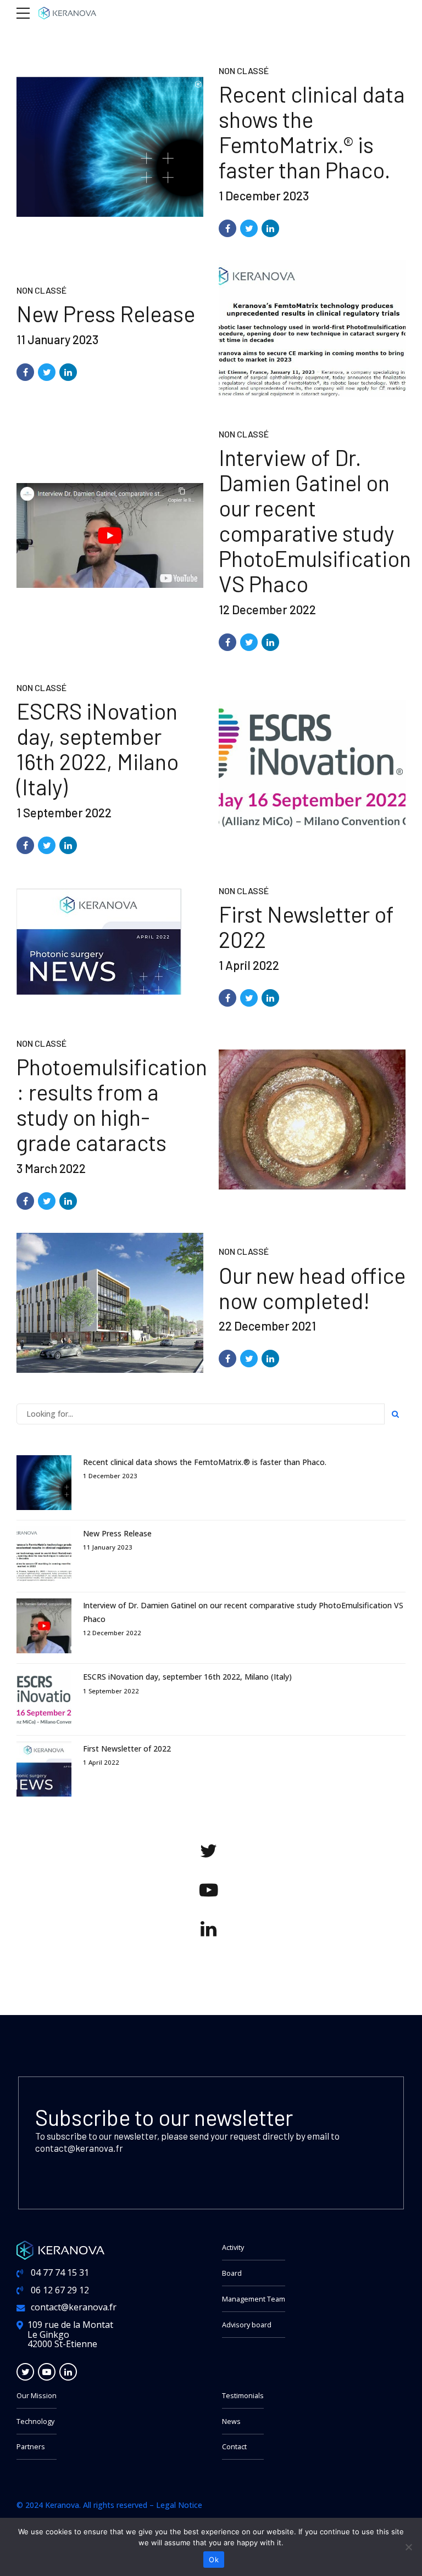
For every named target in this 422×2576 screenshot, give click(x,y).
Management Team (254, 2299)
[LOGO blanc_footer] (60, 2250)
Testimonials (243, 2396)
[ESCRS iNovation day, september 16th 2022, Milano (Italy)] (312, 764)
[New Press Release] (312, 329)
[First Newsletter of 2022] (110, 942)
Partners (31, 2447)
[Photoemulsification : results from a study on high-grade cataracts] (312, 1119)
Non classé (244, 71)
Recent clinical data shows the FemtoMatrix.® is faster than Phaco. (312, 132)
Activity (233, 2247)
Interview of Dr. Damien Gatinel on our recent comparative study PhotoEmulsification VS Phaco (315, 520)
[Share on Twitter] (249, 228)
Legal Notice (179, 2505)
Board (232, 2273)
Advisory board (247, 2325)
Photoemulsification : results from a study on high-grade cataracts (112, 1104)
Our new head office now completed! (312, 1288)
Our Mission (37, 2396)
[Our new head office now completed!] (110, 1303)
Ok (214, 2560)
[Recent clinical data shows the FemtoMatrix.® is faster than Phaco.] (110, 147)
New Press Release (106, 313)
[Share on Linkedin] (270, 228)
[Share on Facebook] (227, 228)
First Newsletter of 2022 (306, 927)
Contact (234, 2447)
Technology (35, 2421)
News (231, 2421)
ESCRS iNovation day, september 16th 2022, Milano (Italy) (98, 749)
